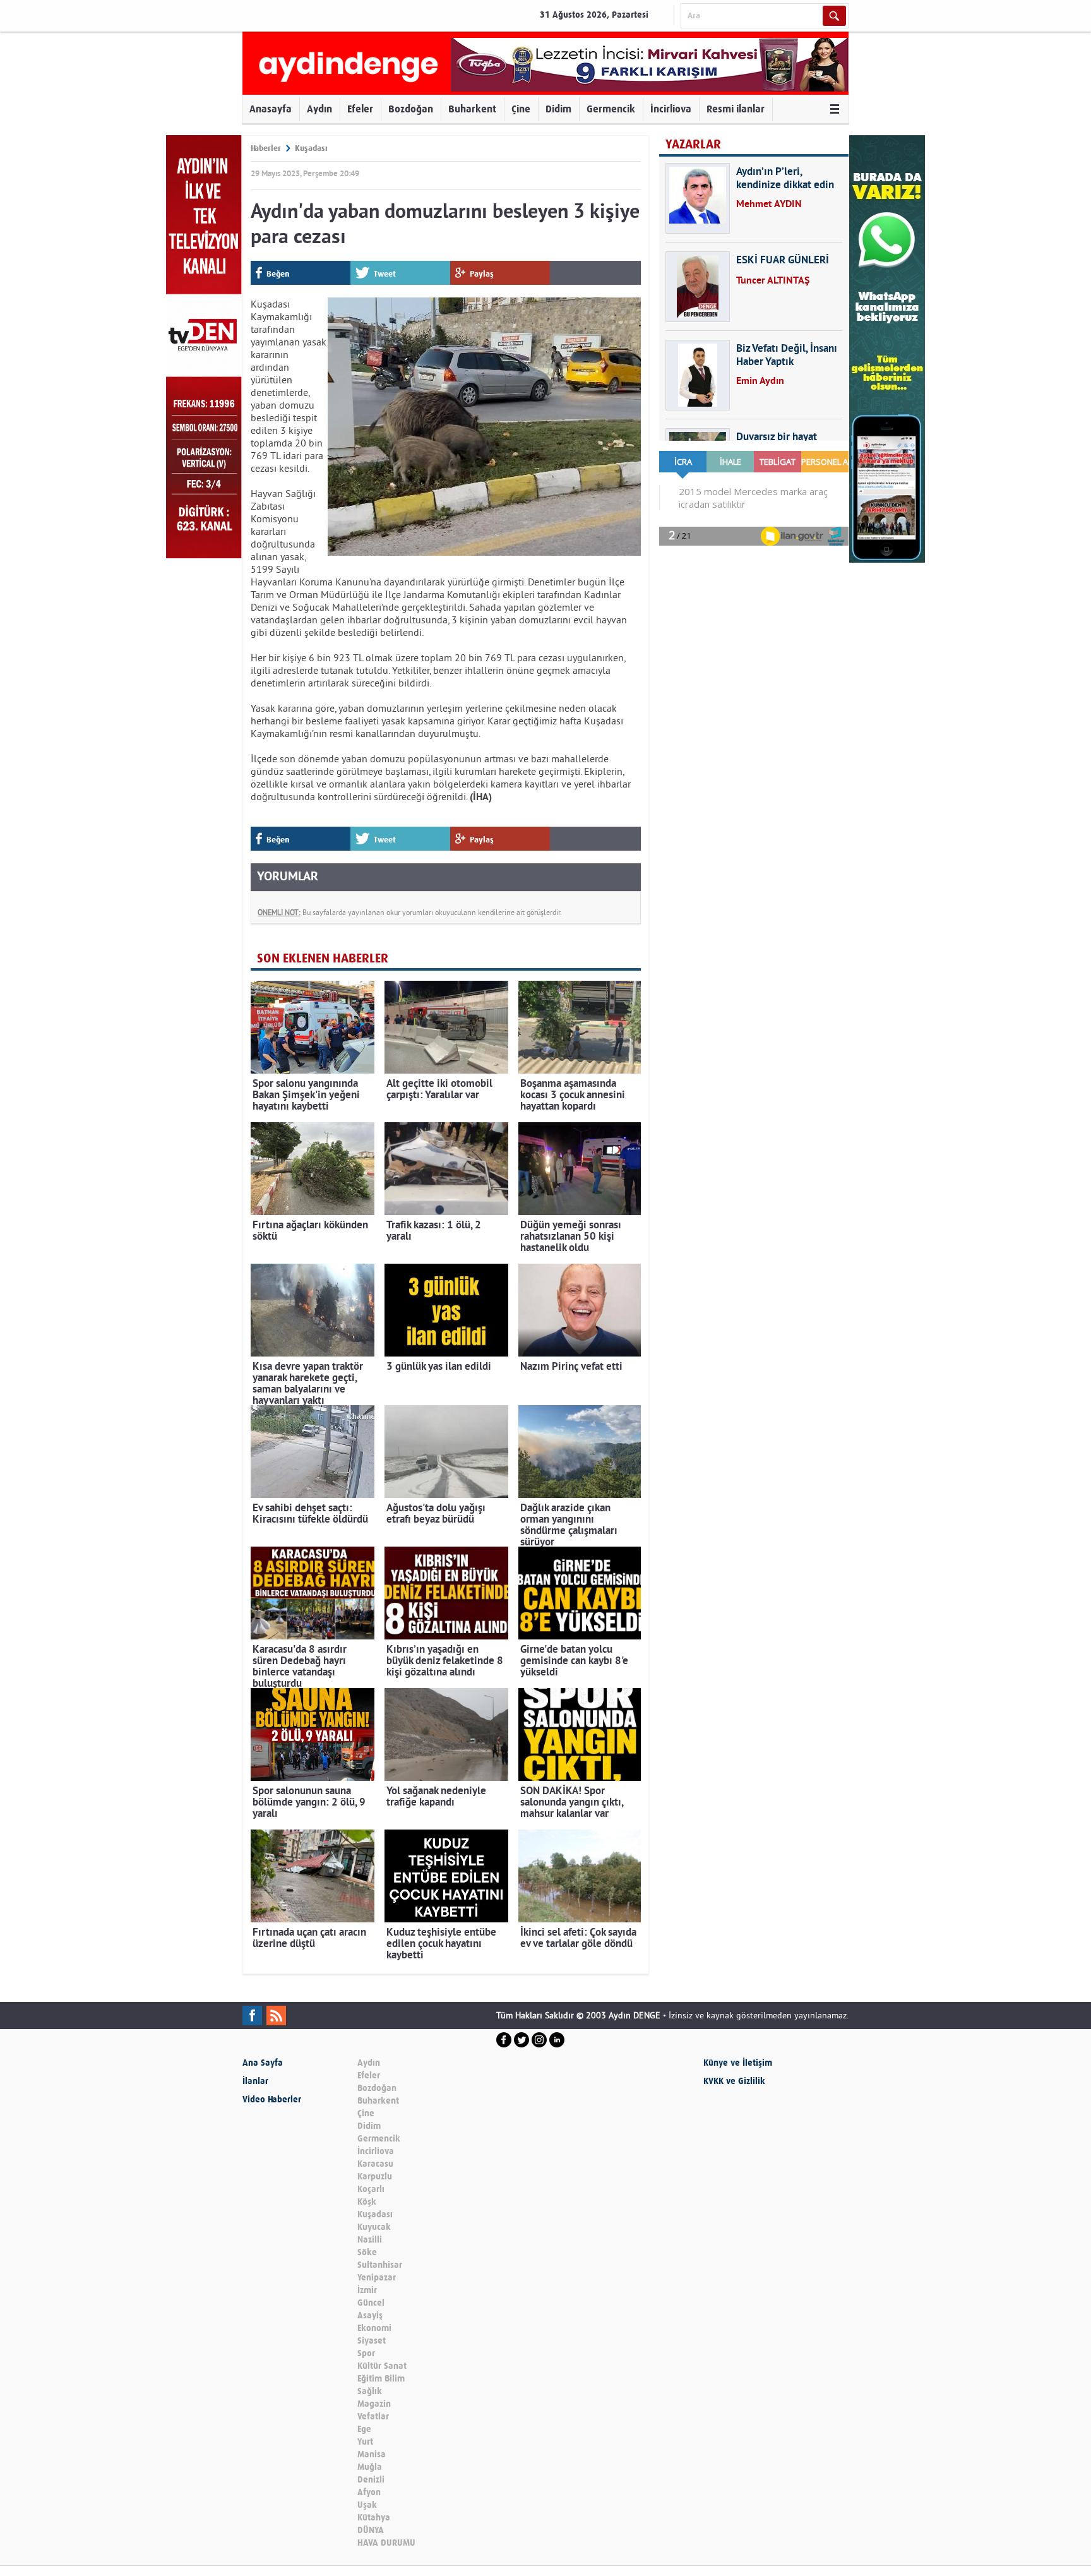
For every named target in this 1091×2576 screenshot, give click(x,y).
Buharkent (472, 109)
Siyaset (372, 2341)
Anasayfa (271, 109)
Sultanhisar (380, 2265)
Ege (364, 2429)
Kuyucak (374, 2227)
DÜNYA (371, 2530)
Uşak (367, 2505)
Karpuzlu (375, 2177)
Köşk (367, 2202)
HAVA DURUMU (386, 2543)
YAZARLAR (693, 144)
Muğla (370, 2467)
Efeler (360, 109)
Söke (367, 2252)
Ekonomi (374, 2328)
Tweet (385, 274)
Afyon (369, 2492)
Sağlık (370, 2391)
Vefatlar (373, 2417)
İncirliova (671, 109)
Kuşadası (311, 148)
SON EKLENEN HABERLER (323, 958)
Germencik (611, 109)
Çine (521, 109)
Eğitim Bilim (381, 2379)
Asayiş (370, 2315)
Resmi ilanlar (736, 109)
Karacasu (375, 2164)
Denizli (371, 2480)
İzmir (367, 2290)
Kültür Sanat (382, 2366)
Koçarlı (371, 2189)
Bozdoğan (411, 109)
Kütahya (374, 2518)
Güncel (371, 2303)
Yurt (365, 2442)
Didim (558, 109)
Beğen (278, 274)
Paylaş (482, 274)
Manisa (372, 2454)
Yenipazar (377, 2278)
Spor (366, 2353)
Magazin (374, 2404)
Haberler (266, 148)
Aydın (319, 109)
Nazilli (370, 2240)
